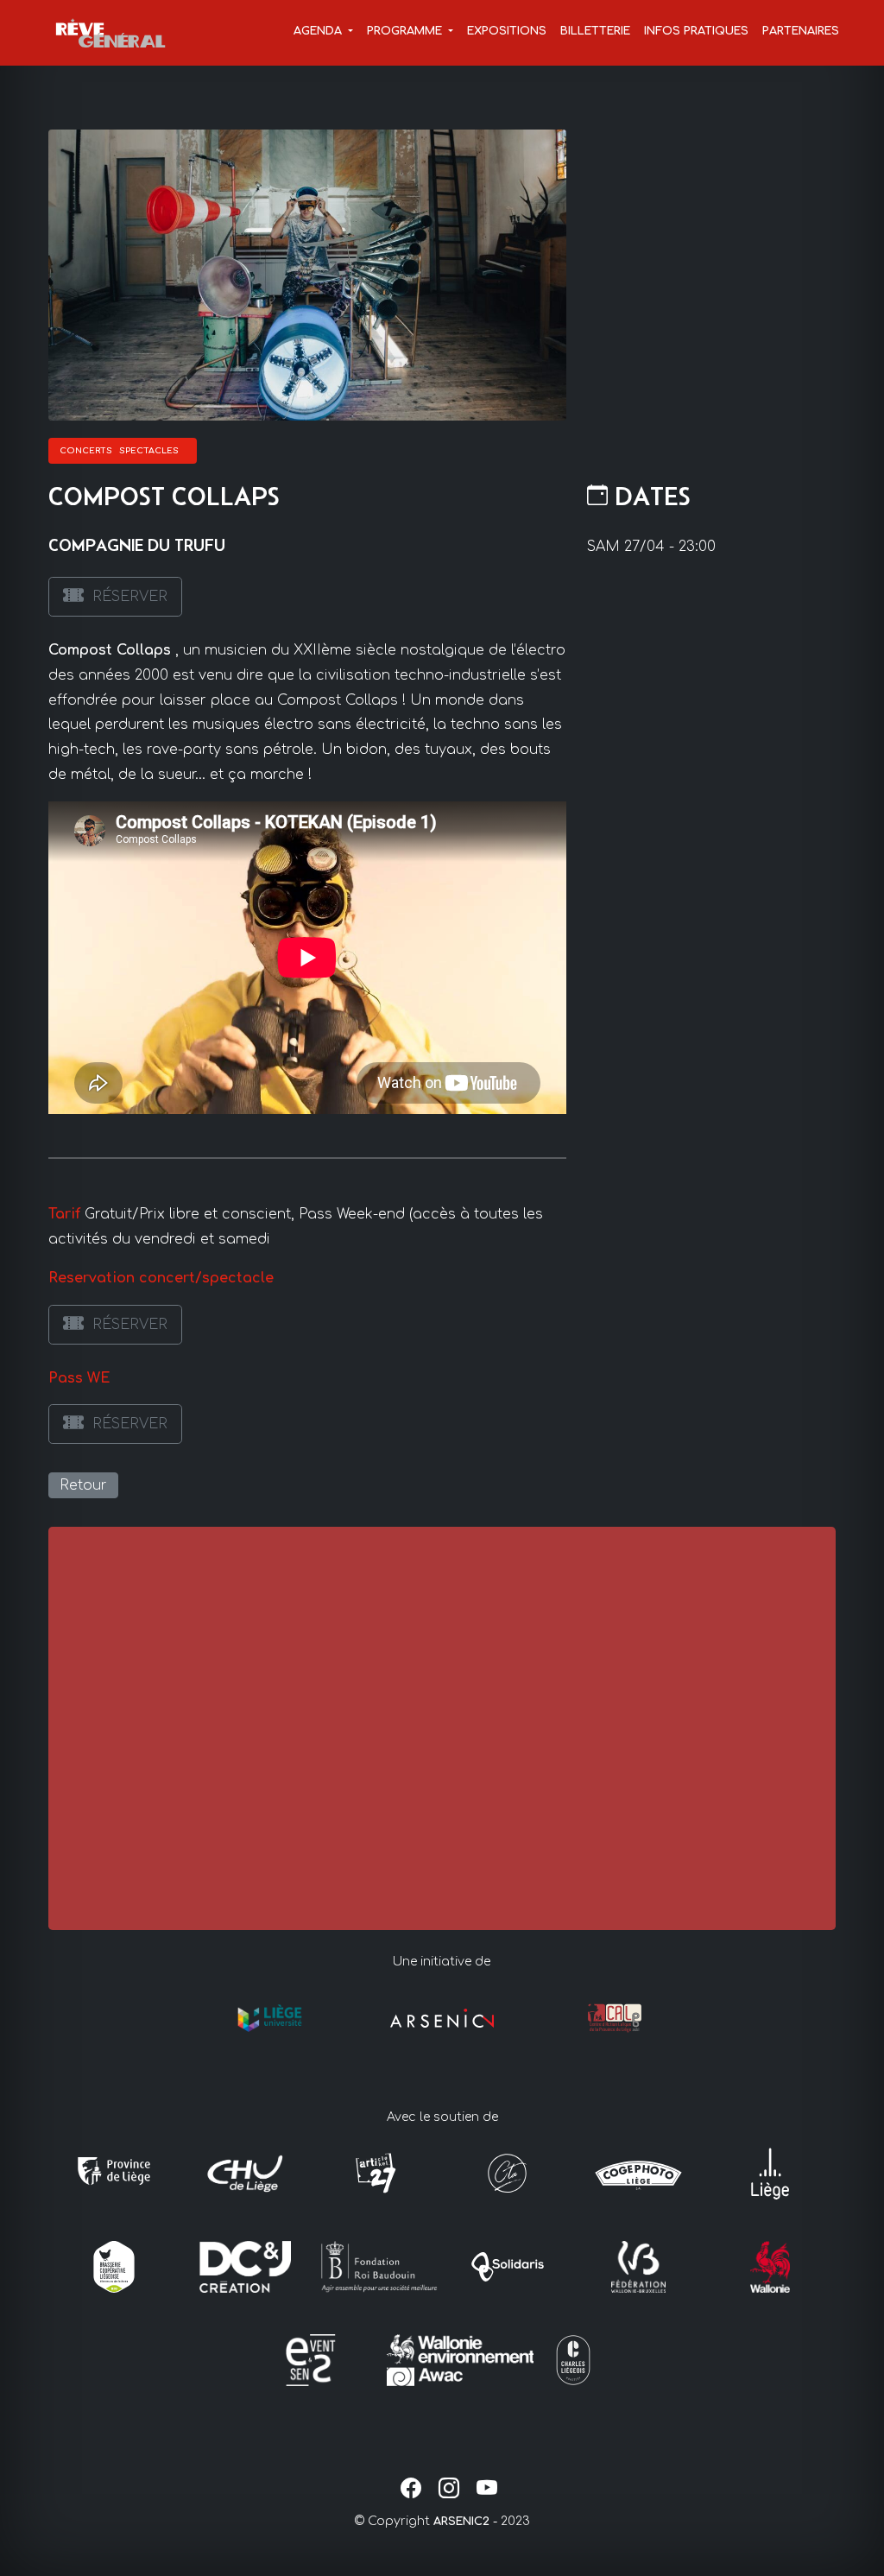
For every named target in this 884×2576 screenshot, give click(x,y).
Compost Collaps (110, 650)
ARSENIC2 (461, 2522)
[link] (115, 597)
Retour (83, 1485)
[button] (323, 32)
